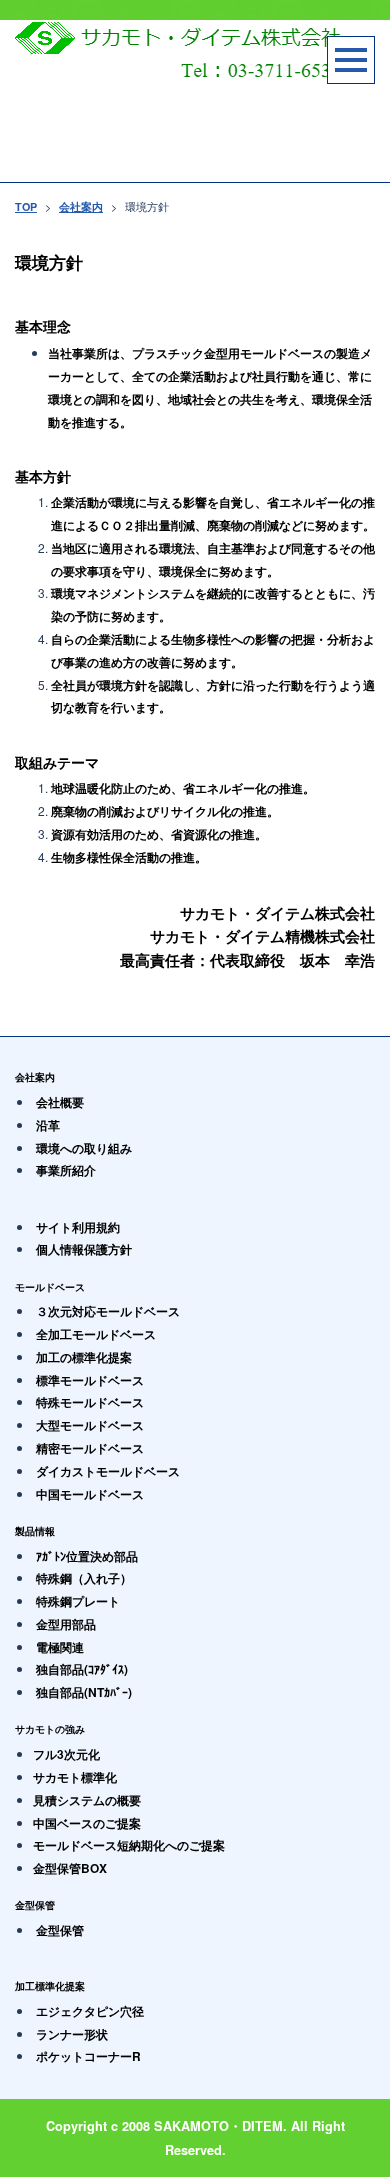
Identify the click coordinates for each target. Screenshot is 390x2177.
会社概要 (60, 1102)
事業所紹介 (66, 1170)
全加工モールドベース (96, 1334)
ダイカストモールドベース (108, 1471)
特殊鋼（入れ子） (84, 1578)
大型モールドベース (90, 1425)
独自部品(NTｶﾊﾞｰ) (84, 1692)
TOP (26, 206)
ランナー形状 (72, 2034)
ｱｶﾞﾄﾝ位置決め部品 (87, 1556)
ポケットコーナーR (88, 2056)
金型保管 (60, 1930)
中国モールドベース (90, 1494)
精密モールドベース (90, 1448)
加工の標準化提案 (84, 1357)
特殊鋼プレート (78, 1601)
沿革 (48, 1125)
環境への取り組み (84, 1148)
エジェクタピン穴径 (90, 2011)
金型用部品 (66, 1624)
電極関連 (60, 1647)
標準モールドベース (90, 1380)
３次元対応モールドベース (108, 1311)
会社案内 (81, 206)
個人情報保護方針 (84, 1249)
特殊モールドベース (90, 1402)
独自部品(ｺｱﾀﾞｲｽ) (82, 1669)
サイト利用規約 (78, 1227)
